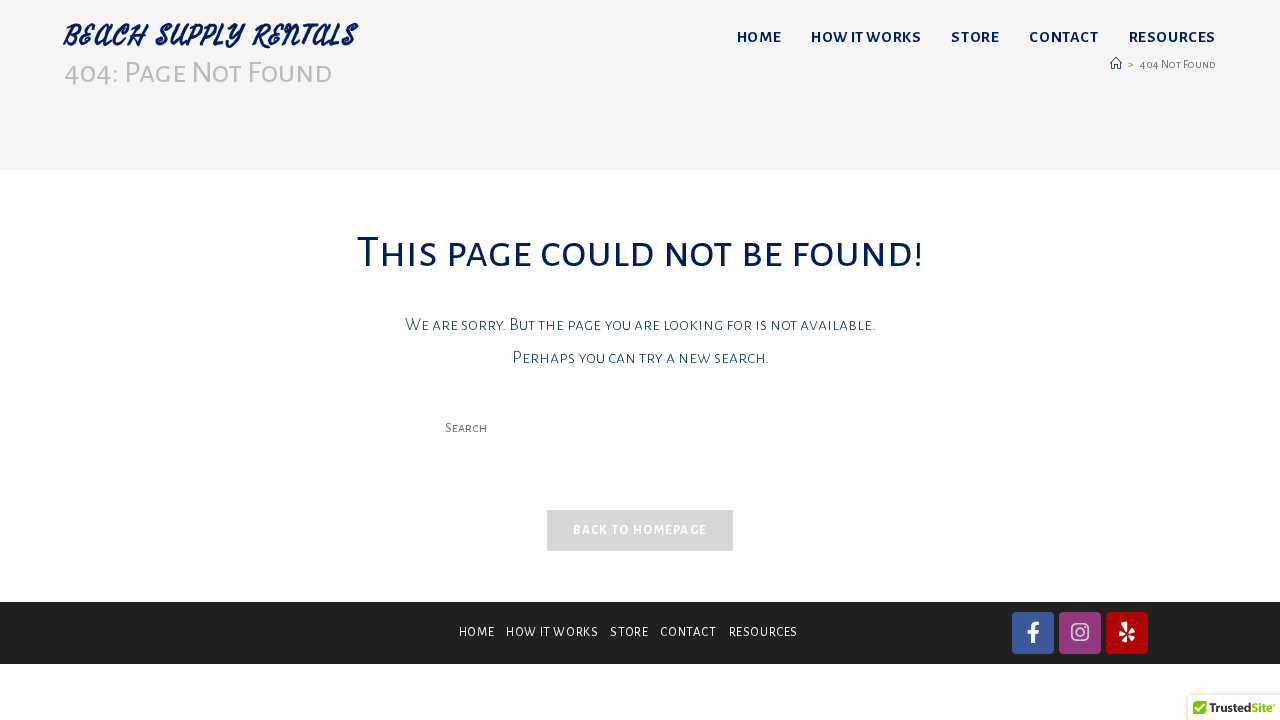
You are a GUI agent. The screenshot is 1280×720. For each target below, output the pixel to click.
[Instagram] (1080, 633)
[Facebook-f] (1033, 633)
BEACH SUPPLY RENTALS (210, 36)
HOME (476, 632)
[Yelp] (1127, 633)
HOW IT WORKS (552, 632)
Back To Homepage (640, 530)
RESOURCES (763, 632)
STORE (629, 632)
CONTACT (688, 632)
